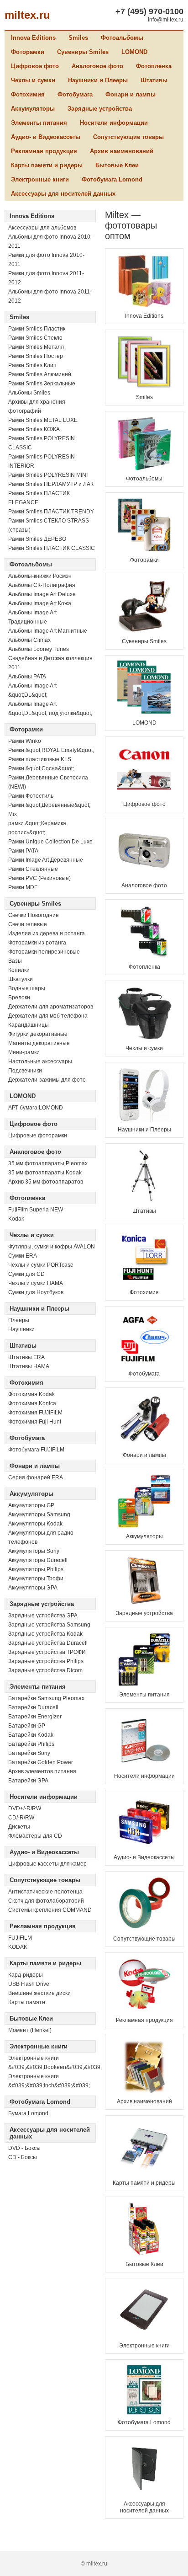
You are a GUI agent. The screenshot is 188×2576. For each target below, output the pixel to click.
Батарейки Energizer (35, 1717)
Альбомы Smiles (29, 393)
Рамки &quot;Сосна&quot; (41, 768)
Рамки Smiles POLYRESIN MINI (48, 475)
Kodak (16, 1219)
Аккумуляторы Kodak (35, 1524)
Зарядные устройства (100, 109)
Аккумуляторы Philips (36, 1569)
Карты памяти (27, 2002)
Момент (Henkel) (30, 2030)
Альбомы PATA (27, 677)
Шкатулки (21, 979)
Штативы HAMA (29, 1366)
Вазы (15, 961)
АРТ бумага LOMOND (36, 1108)
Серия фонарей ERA (36, 1477)
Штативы (154, 80)
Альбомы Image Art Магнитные (48, 631)
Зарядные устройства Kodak (45, 1634)
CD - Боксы (23, 2157)
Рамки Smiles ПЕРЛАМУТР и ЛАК (51, 484)
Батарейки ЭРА (28, 1781)
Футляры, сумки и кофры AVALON (52, 1247)
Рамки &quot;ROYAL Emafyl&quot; (51, 750)
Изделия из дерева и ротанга (47, 933)
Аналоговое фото (97, 66)
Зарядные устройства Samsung (49, 1625)
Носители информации (114, 123)
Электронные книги (40, 179)
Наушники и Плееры (98, 80)
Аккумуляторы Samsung (39, 1515)
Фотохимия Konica (32, 1403)
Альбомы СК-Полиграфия (42, 585)
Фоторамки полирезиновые (44, 952)
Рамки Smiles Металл (36, 347)
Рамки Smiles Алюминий (40, 374)
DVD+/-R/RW (25, 1808)
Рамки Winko (25, 741)
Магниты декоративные (39, 1043)
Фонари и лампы (131, 94)
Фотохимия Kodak (31, 1394)
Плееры (19, 1320)
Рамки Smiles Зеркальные (42, 384)
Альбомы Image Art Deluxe (42, 594)
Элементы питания (39, 123)
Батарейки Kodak (31, 1735)
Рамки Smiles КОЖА (34, 429)
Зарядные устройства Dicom (45, 1670)
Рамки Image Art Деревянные (46, 860)
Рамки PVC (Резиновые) (39, 878)
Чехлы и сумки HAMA (36, 1283)
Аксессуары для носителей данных (63, 194)
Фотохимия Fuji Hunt (35, 1422)
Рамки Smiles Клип (32, 365)
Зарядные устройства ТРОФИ (47, 1652)
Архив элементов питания (42, 1771)
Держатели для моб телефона (48, 1016)
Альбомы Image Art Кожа (40, 603)
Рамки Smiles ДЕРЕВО (37, 539)
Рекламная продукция (44, 151)
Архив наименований (122, 151)
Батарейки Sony (29, 1753)
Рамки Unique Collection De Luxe (50, 842)
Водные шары (27, 988)
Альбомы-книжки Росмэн (40, 576)
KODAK (18, 1947)
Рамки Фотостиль (31, 796)
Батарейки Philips (31, 1744)
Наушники (21, 1329)
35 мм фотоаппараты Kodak (45, 1173)
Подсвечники (25, 1071)
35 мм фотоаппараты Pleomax (48, 1163)
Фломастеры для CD (35, 1836)
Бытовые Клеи (117, 165)
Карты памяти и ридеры (47, 165)
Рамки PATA (23, 851)
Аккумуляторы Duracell (38, 1560)
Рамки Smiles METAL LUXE (43, 420)
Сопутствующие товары (128, 137)
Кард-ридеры (26, 1975)
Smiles (78, 38)
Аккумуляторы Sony (34, 1551)
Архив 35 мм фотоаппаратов (46, 1182)
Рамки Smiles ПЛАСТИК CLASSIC (52, 548)
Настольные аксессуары (40, 1061)
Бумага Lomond (28, 2113)
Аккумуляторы (33, 109)
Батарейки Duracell (33, 1707)
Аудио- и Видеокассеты (46, 137)
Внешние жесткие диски (39, 1993)
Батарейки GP (27, 1726)
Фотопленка (154, 66)
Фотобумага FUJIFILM (36, 1450)
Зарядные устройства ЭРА (43, 1616)
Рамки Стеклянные (33, 869)
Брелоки (19, 997)
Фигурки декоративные (38, 1034)
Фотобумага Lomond (112, 179)
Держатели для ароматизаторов (51, 1007)
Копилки (19, 970)
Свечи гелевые (28, 924)
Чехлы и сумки (33, 80)
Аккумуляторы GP (31, 1505)
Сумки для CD (26, 1274)
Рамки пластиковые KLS (40, 759)
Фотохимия (28, 94)
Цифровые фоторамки (38, 1136)
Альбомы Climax (29, 640)
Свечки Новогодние (34, 915)
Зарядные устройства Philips (46, 1661)
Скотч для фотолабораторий (46, 1901)
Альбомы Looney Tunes (39, 649)
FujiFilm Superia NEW (36, 1210)
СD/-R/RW (21, 1818)
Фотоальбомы (122, 38)
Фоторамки (28, 52)
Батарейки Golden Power (41, 1762)
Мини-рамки (24, 1052)
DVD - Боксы (24, 2148)
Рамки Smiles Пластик (37, 329)
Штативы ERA (26, 1357)
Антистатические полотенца (45, 1892)
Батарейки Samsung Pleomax (46, 1698)
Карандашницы (29, 1025)
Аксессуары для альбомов (42, 228)
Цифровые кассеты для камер (47, 1864)
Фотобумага (75, 94)
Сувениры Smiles (83, 52)
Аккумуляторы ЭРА (33, 1588)
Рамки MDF (23, 887)
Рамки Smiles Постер (36, 356)
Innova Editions (33, 38)
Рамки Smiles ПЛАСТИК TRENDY (51, 512)
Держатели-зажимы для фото (47, 1080)
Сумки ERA (23, 1256)
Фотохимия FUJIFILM (35, 1413)
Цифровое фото (35, 66)
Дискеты (19, 1827)
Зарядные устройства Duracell (48, 1643)
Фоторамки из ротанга (37, 943)
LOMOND (134, 52)
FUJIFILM (20, 1938)
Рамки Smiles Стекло (35, 338)
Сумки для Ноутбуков (36, 1292)
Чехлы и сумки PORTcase (41, 1265)
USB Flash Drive (29, 1984)
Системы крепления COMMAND (50, 1910)
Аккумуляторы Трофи (36, 1579)
